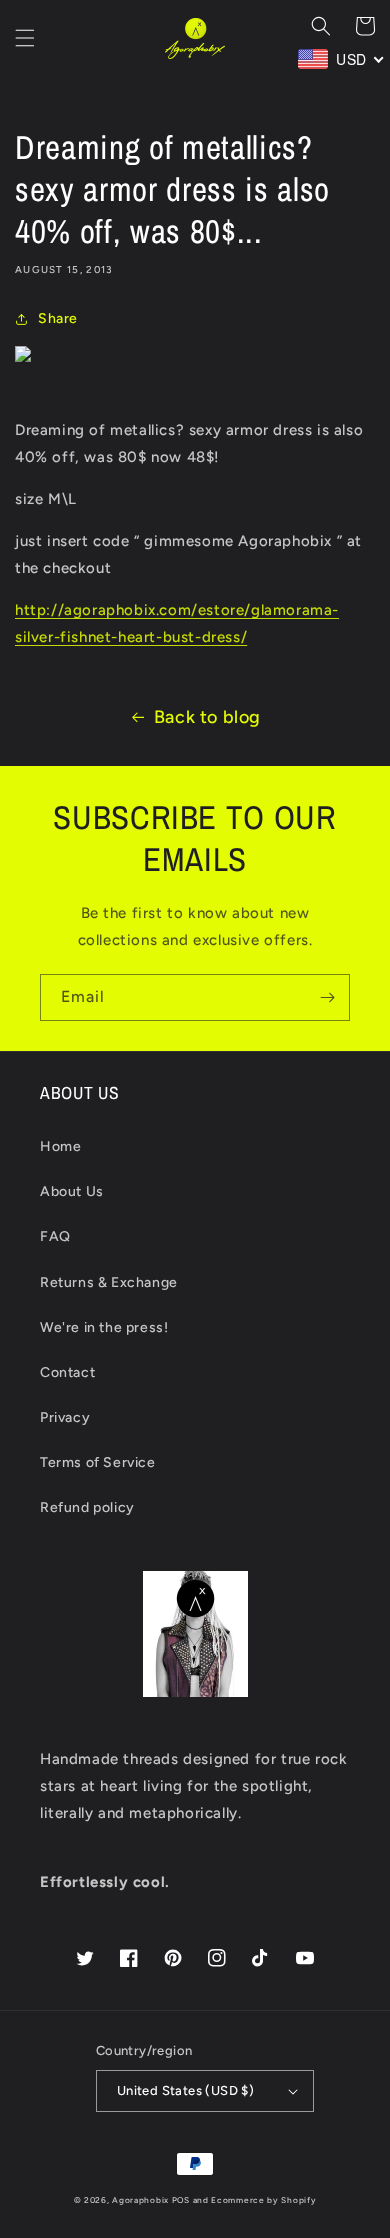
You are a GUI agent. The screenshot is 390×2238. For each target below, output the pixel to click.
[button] (25, 38)
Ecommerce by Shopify (263, 2200)
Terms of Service (98, 1462)
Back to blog (207, 717)
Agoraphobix (140, 2200)
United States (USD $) (185, 2090)
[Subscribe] (327, 997)
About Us (72, 1191)
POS (181, 2200)
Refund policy (87, 1507)
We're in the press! (104, 1327)
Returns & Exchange (109, 1282)
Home (60, 1146)
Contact (67, 1372)
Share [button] (58, 318)
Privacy (65, 1417)
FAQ (55, 1236)
